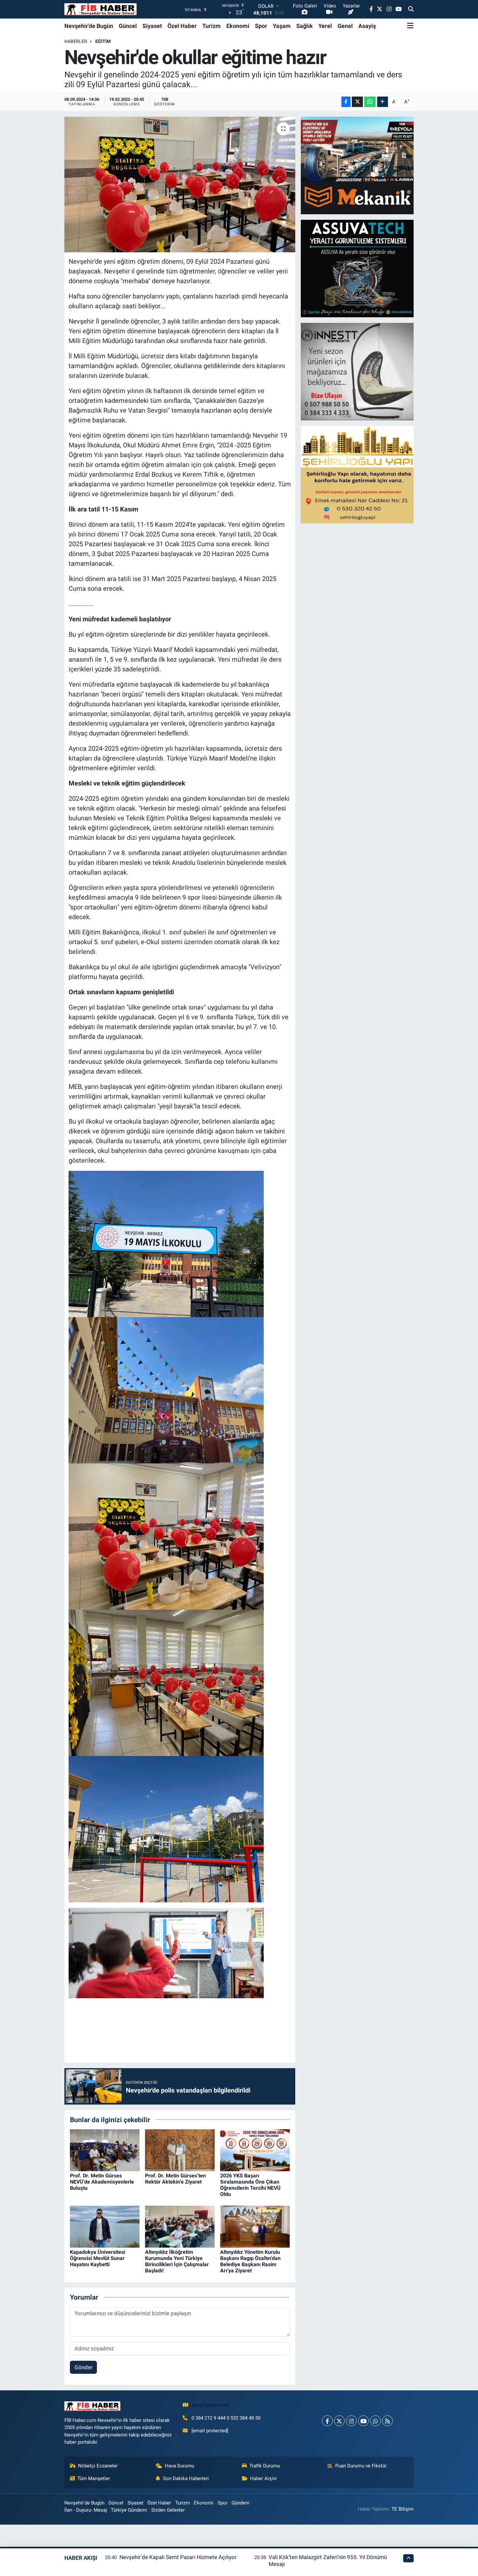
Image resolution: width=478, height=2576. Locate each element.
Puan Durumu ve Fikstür (361, 2466)
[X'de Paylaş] (357, 102)
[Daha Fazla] (383, 102)
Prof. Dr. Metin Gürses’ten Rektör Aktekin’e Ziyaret (175, 2179)
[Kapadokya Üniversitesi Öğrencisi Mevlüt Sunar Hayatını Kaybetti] (105, 2226)
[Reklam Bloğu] (358, 165)
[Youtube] (363, 2421)
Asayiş (367, 26)
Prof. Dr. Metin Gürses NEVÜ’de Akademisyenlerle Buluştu (102, 2182)
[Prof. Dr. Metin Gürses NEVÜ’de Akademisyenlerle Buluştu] (105, 2150)
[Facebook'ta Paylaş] (346, 102)
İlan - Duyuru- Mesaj (86, 2510)
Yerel (325, 26)
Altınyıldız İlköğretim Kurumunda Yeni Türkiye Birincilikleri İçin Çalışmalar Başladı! (177, 2261)
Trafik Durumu (265, 2466)
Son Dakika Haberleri (186, 2478)
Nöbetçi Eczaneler (98, 2466)
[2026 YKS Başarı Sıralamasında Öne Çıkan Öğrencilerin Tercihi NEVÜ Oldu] (255, 2150)
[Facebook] (327, 2421)
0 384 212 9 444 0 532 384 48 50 (226, 2418)
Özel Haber (182, 26)
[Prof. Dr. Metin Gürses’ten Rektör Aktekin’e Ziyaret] (180, 2150)
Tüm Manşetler (94, 2478)
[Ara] (411, 9)
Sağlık (305, 26)
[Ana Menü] (410, 26)
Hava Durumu (179, 2466)
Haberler (76, 41)
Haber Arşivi (263, 2478)
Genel (345, 26)
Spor (261, 26)
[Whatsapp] (375, 2421)
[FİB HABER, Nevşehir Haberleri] (100, 9)
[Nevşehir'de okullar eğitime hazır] (180, 184)
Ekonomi (238, 26)
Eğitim (103, 41)
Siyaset (152, 26)
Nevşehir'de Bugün (89, 26)
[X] (339, 2421)
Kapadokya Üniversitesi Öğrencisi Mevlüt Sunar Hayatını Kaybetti (98, 2258)
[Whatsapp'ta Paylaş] (370, 102)
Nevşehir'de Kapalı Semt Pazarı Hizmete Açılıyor (178, 2557)
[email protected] (211, 2405)
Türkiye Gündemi (129, 2510)
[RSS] (387, 2421)
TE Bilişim (403, 2509)
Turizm (212, 26)
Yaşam (282, 26)
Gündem (240, 2503)
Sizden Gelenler (168, 2510)
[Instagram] (351, 2421)
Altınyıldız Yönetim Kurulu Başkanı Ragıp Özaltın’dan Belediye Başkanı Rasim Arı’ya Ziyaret (250, 2261)
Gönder (84, 2367)
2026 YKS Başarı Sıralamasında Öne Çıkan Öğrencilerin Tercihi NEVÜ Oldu (250, 2185)
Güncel (128, 26)
